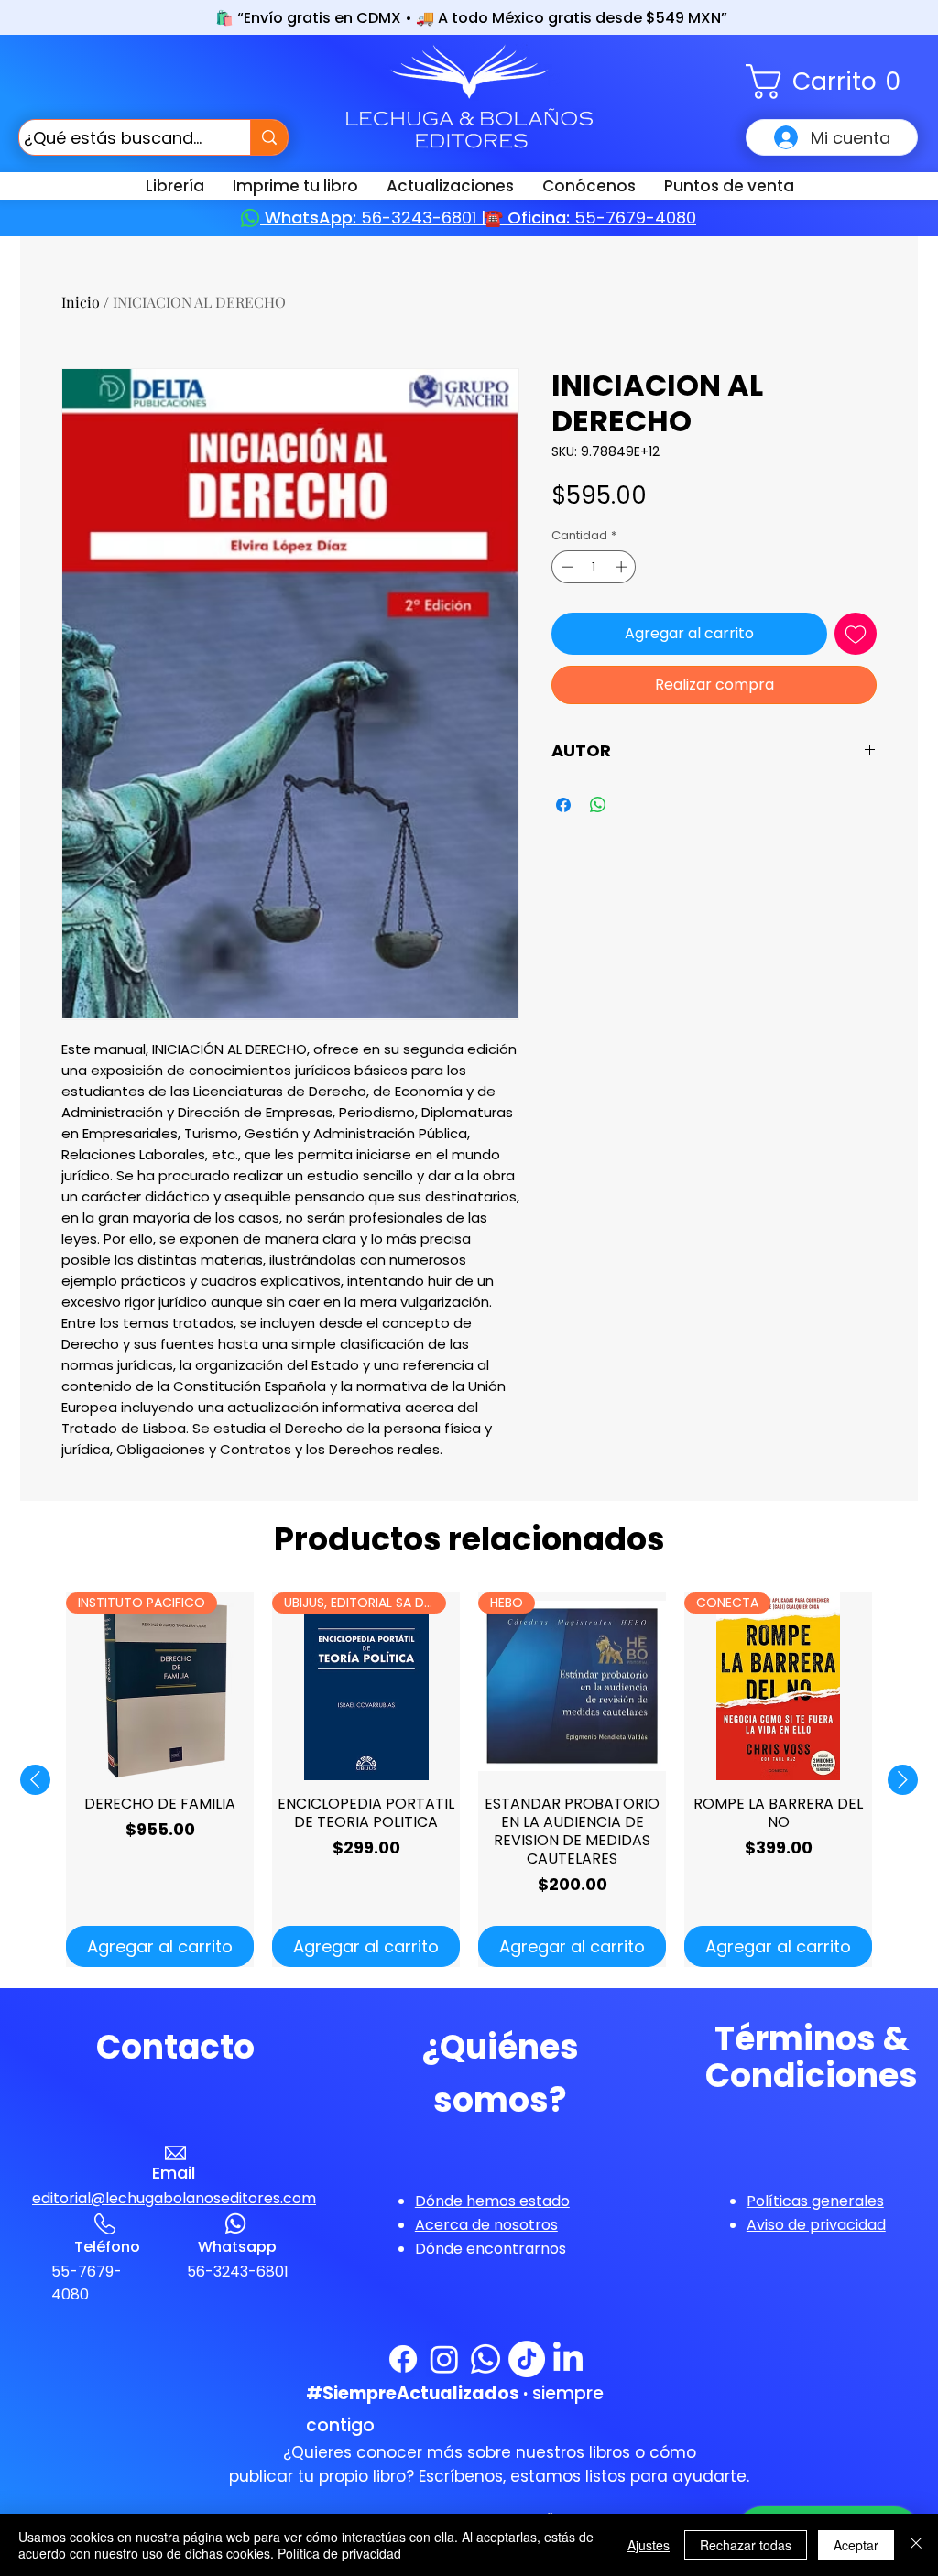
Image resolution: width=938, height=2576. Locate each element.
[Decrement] (565, 567)
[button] (832, 82)
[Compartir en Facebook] (563, 805)
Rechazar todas (746, 2545)
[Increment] (623, 567)
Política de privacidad (339, 2553)
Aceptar (856, 2545)
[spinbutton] (594, 567)
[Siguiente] (903, 1780)
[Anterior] (35, 1780)
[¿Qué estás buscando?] (269, 137)
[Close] (916, 2545)
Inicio (81, 302)
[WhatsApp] (485, 2359)
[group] (469, 1780)
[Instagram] (444, 2359)
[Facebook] (403, 2359)
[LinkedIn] (568, 2359)
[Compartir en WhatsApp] (598, 805)
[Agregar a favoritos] (856, 634)
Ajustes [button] (649, 2545)
